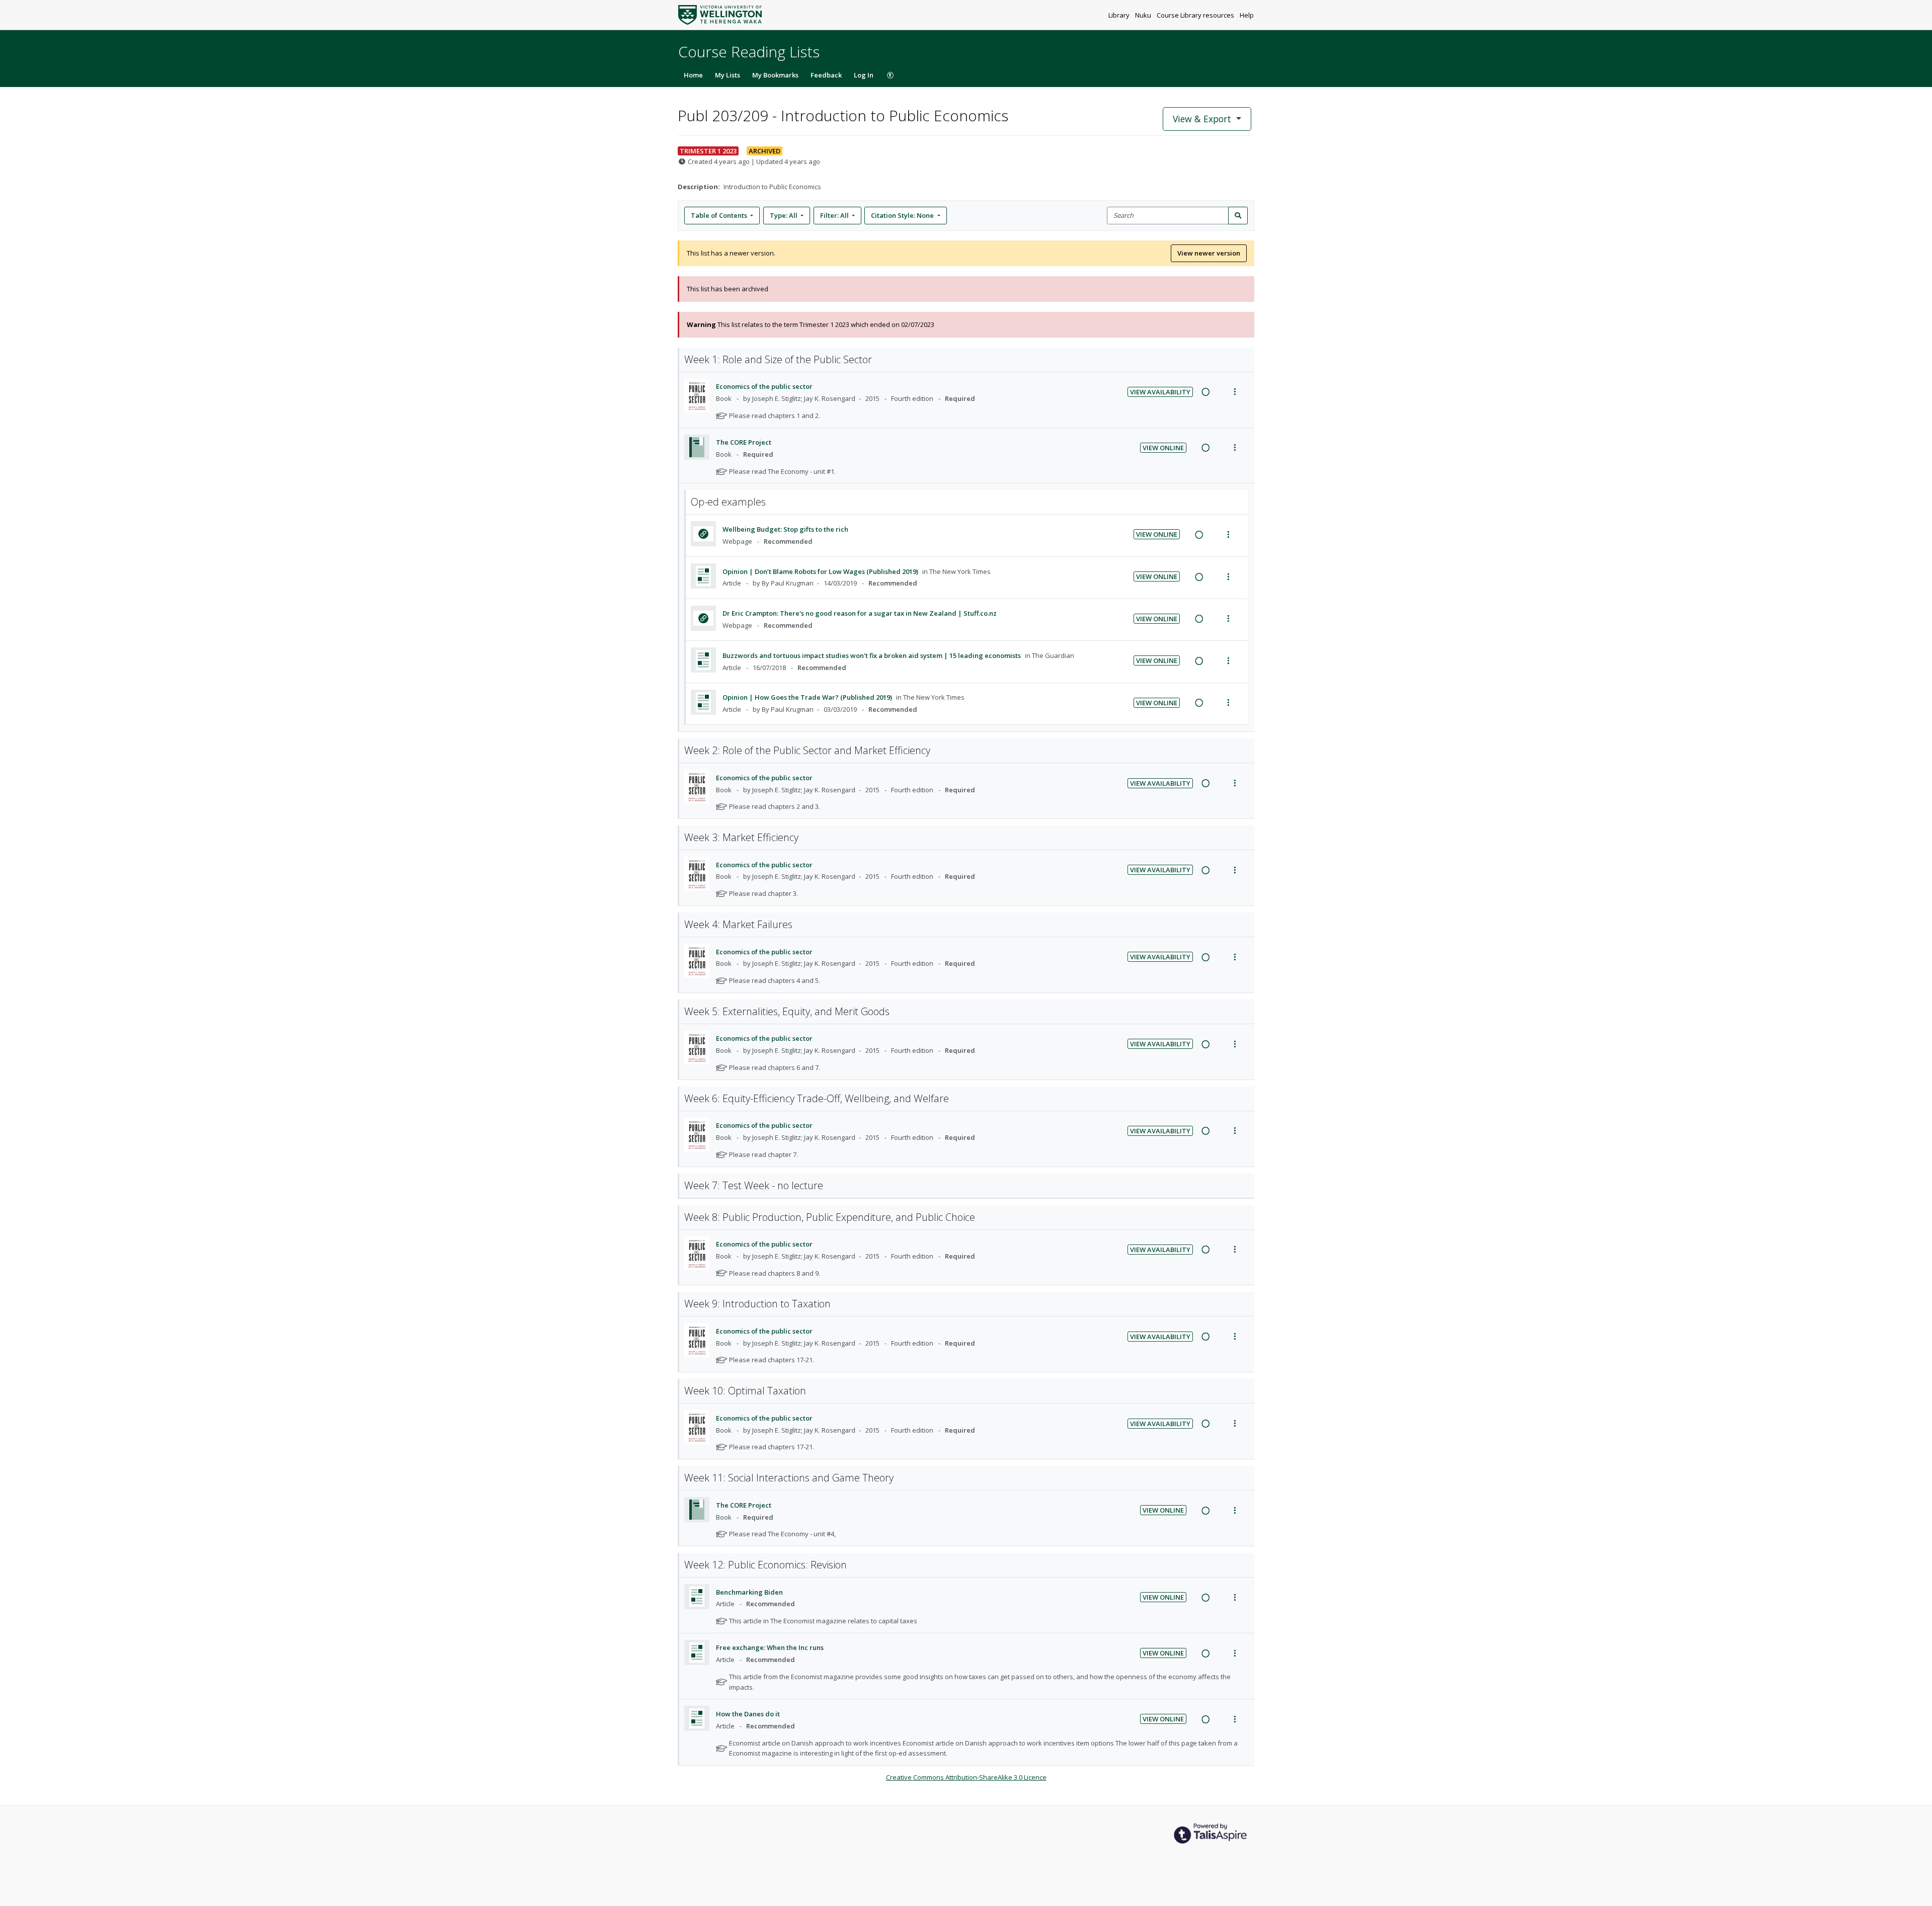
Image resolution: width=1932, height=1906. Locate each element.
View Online (1163, 448)
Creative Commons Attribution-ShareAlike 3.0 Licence (966, 1777)
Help (1247, 15)
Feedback (826, 75)
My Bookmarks (775, 75)
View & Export (1202, 119)
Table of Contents (719, 215)
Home (693, 75)
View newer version (1209, 253)
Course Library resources (1196, 15)
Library (1120, 15)
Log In (864, 75)
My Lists (728, 75)
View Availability (1160, 392)
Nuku (1144, 15)
